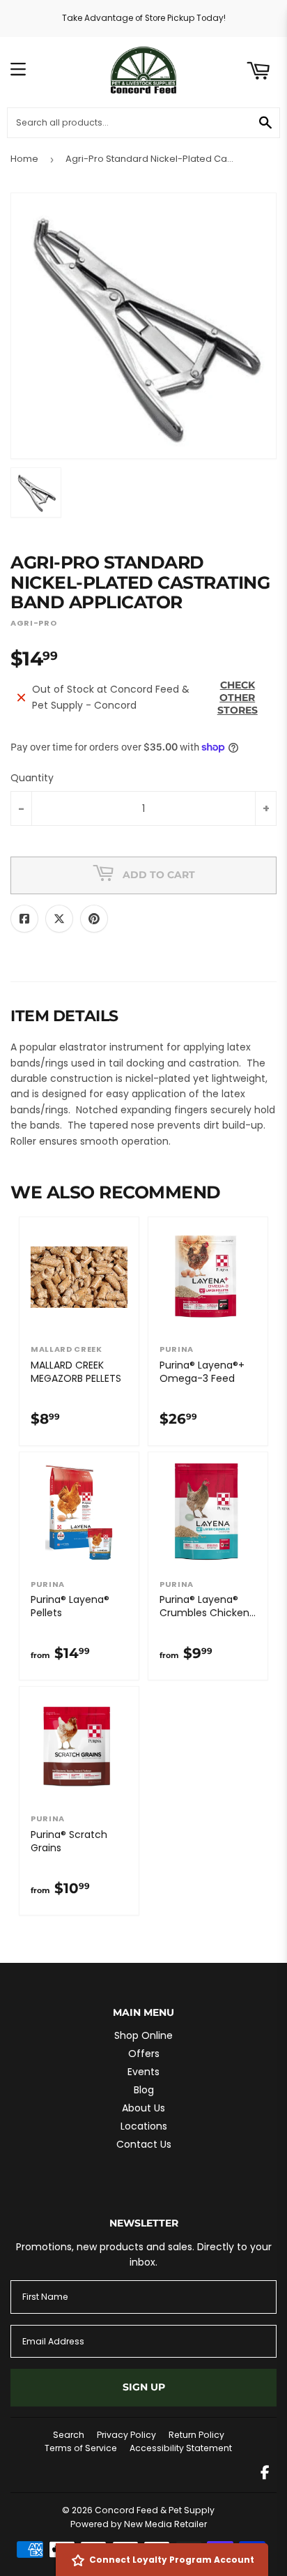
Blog (144, 2090)
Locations (144, 2126)
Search (69, 2435)
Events (143, 2072)
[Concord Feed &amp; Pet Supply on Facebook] (265, 2474)
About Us (143, 2108)
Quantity (32, 778)
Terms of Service (81, 2448)
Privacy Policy (126, 2435)
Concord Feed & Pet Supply (155, 2510)
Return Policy (196, 2435)
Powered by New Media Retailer (139, 2524)
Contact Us (144, 2144)
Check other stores (238, 698)
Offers (144, 2054)
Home (24, 159)
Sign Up (144, 2387)
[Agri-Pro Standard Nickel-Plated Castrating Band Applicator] (36, 492)
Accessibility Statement (181, 2448)
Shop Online (143, 2035)
